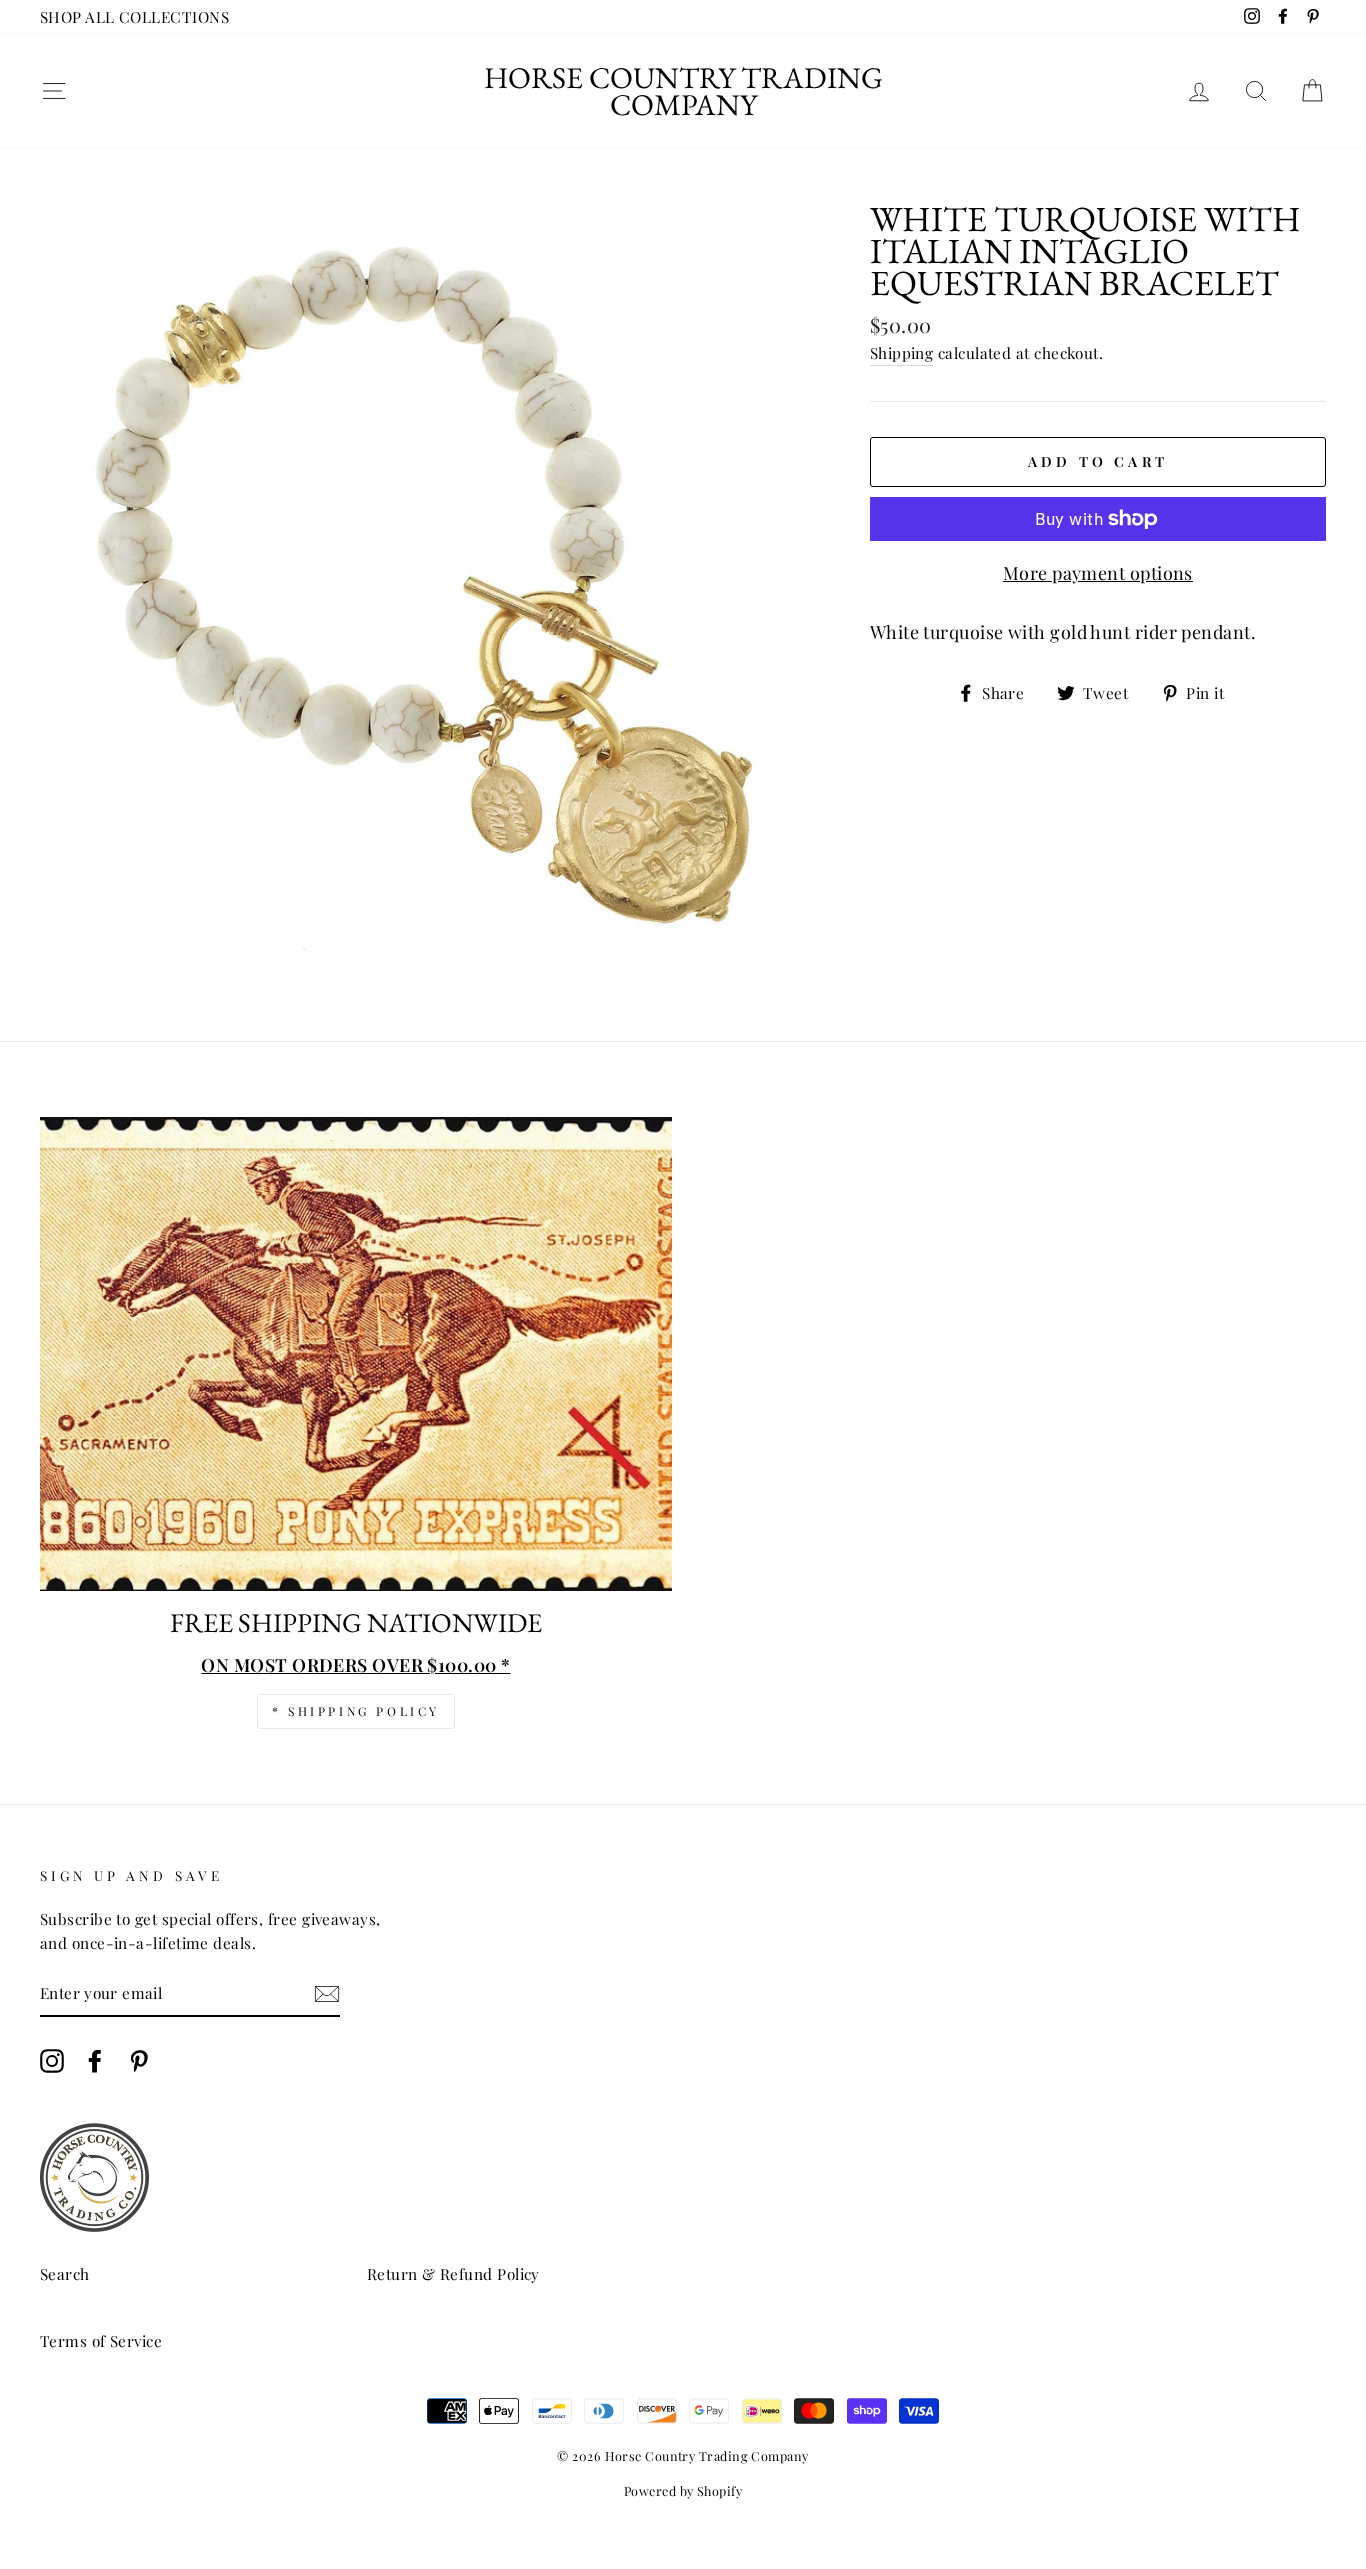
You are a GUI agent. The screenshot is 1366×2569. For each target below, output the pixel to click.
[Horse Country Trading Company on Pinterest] (139, 2061)
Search (65, 2273)
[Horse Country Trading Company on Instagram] (52, 2061)
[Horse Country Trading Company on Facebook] (95, 2061)
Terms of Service (101, 2340)
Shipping (902, 352)
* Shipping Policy (356, 1711)
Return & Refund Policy (453, 2273)
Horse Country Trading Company (683, 91)
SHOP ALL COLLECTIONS (134, 16)
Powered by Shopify (683, 2490)
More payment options (1098, 573)
